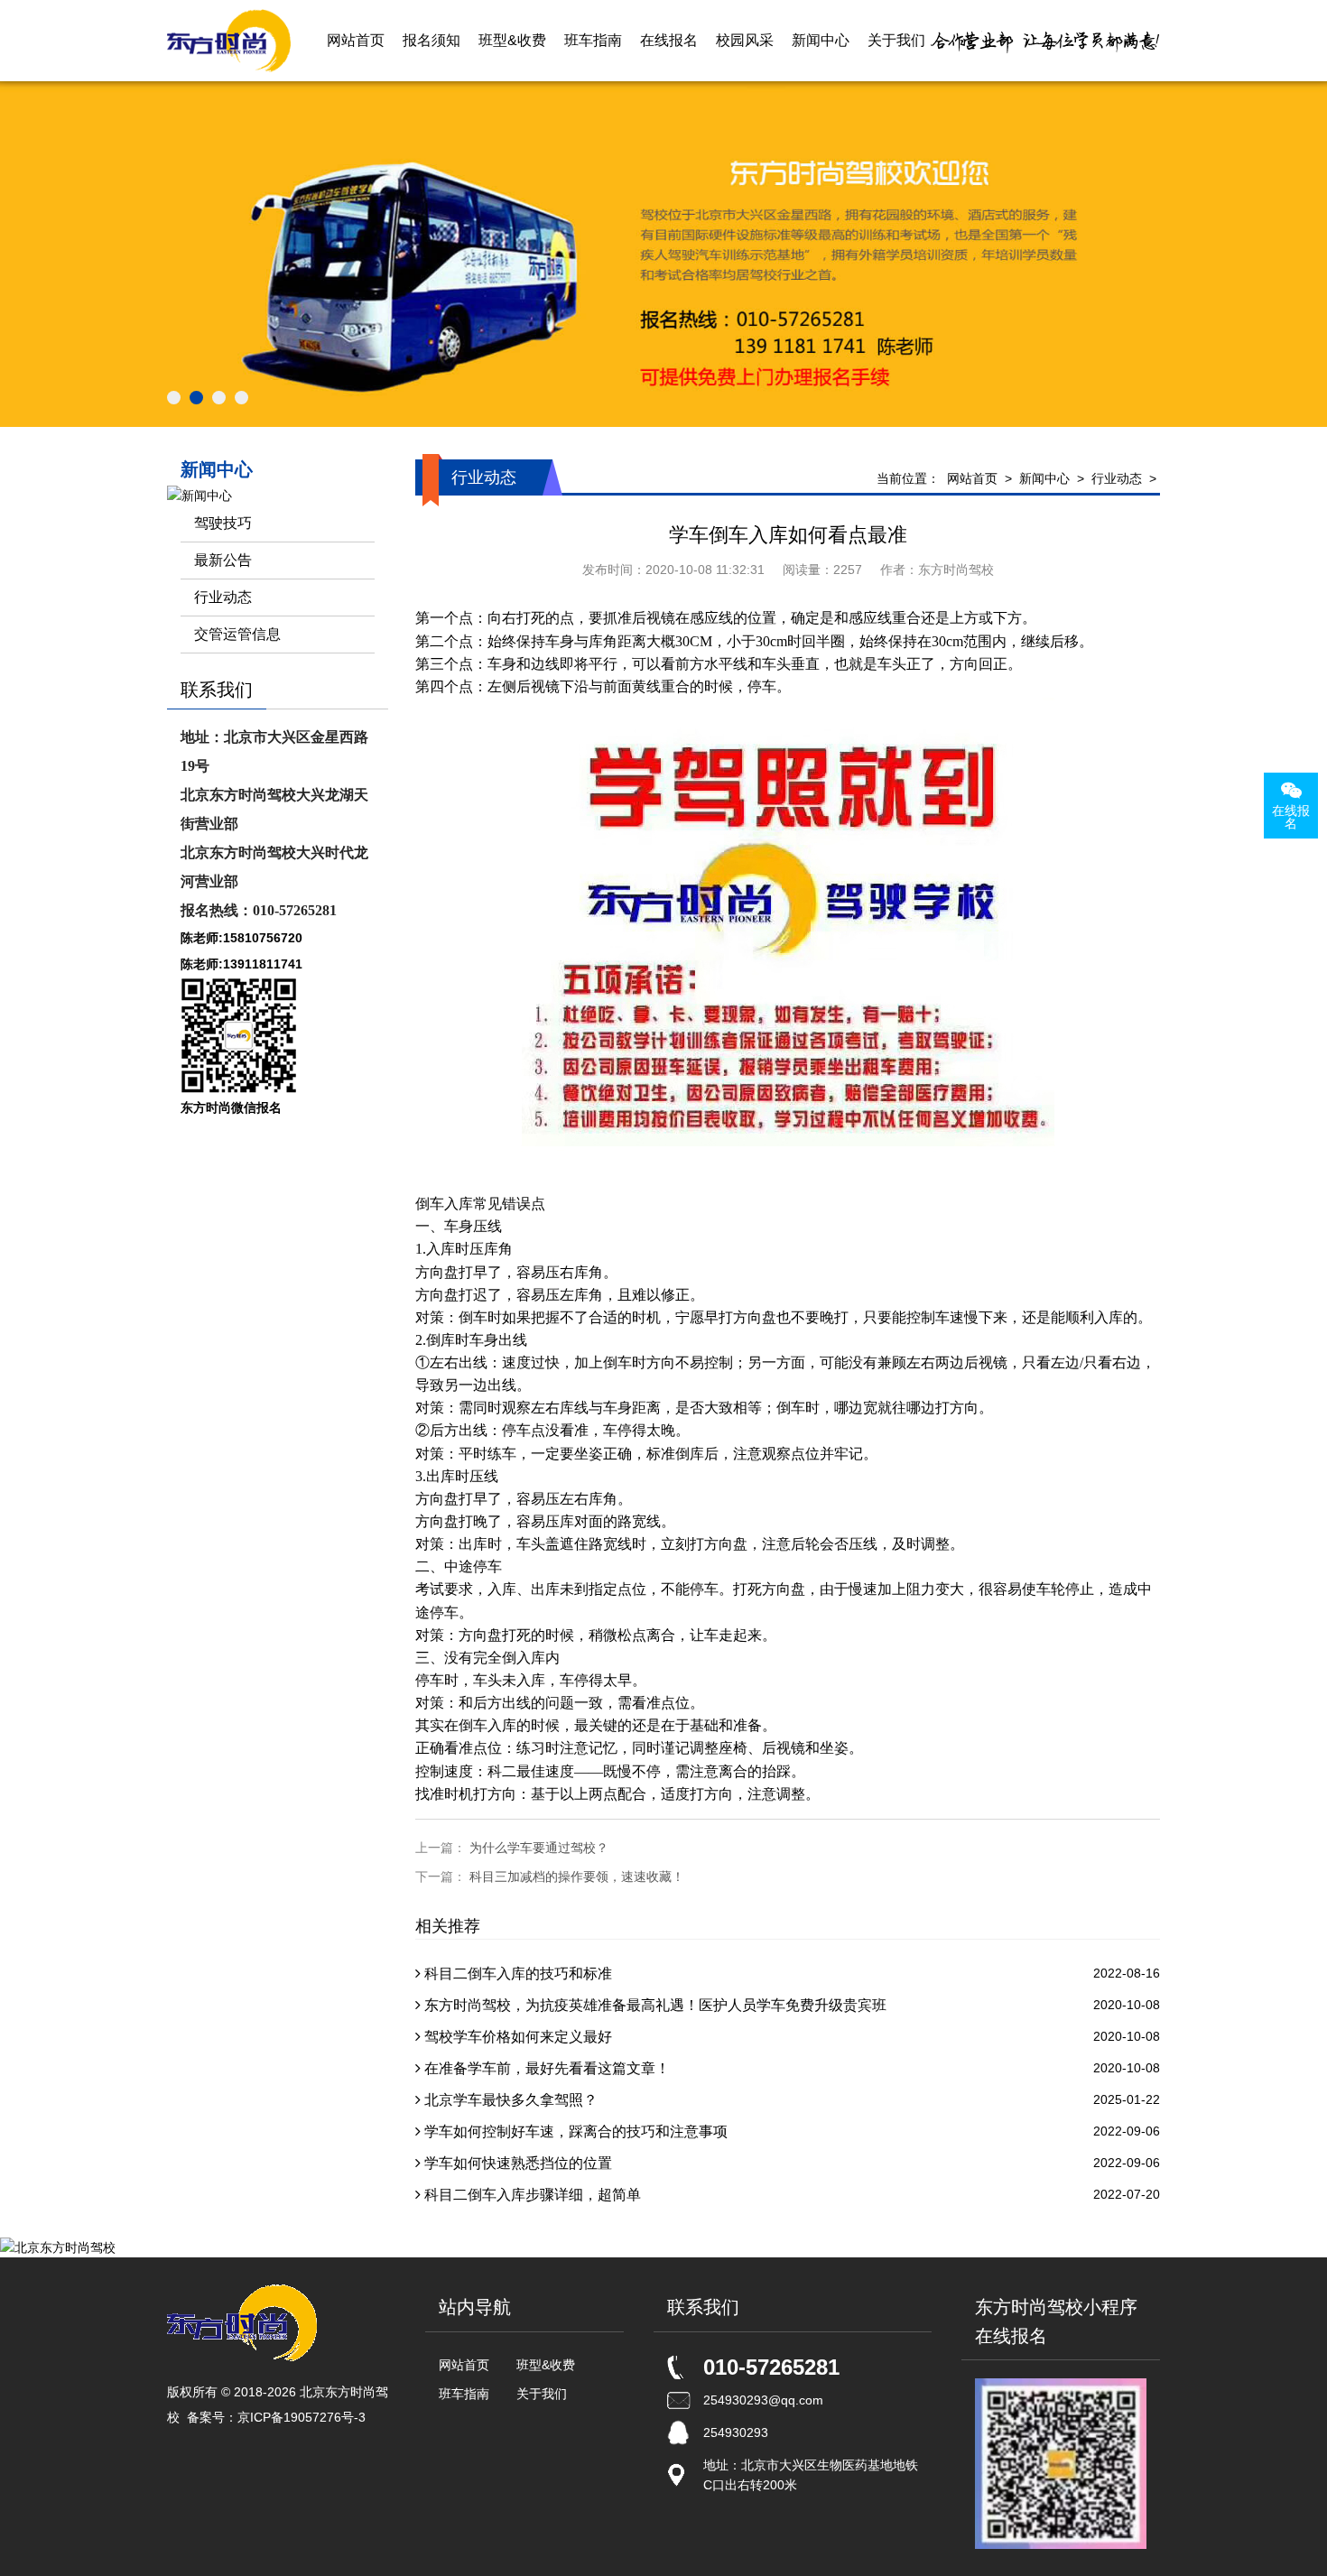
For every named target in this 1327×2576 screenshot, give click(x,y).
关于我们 (896, 40)
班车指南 (593, 40)
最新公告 (223, 560)
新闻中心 (821, 40)
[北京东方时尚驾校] (229, 41)
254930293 (736, 2432)
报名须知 (432, 40)
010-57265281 (771, 2367)
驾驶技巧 (223, 523)
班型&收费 (512, 40)
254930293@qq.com (763, 2400)
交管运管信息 (237, 634)
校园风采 (745, 40)
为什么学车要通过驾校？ (539, 1848)
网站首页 (356, 40)
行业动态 (1117, 478)
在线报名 (669, 40)
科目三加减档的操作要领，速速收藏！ (577, 1876)
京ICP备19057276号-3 (302, 2417)
